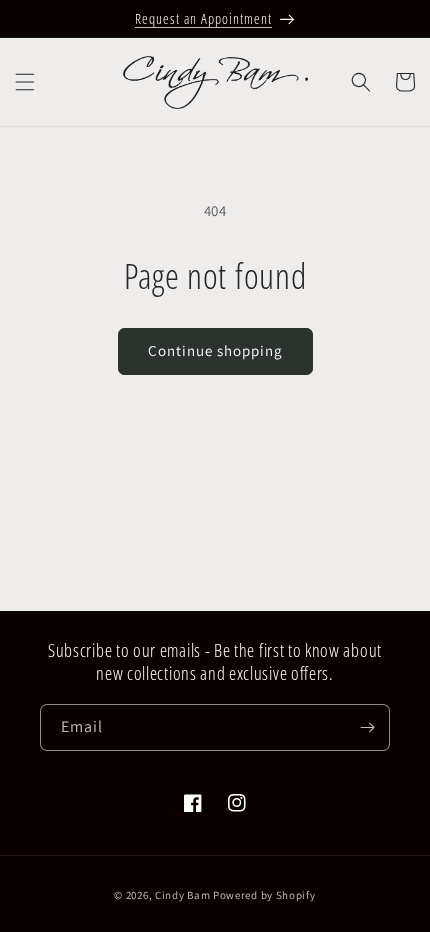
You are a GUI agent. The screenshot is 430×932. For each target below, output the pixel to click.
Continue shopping (215, 350)
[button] (25, 82)
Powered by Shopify (264, 895)
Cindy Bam (184, 895)
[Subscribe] (367, 727)
